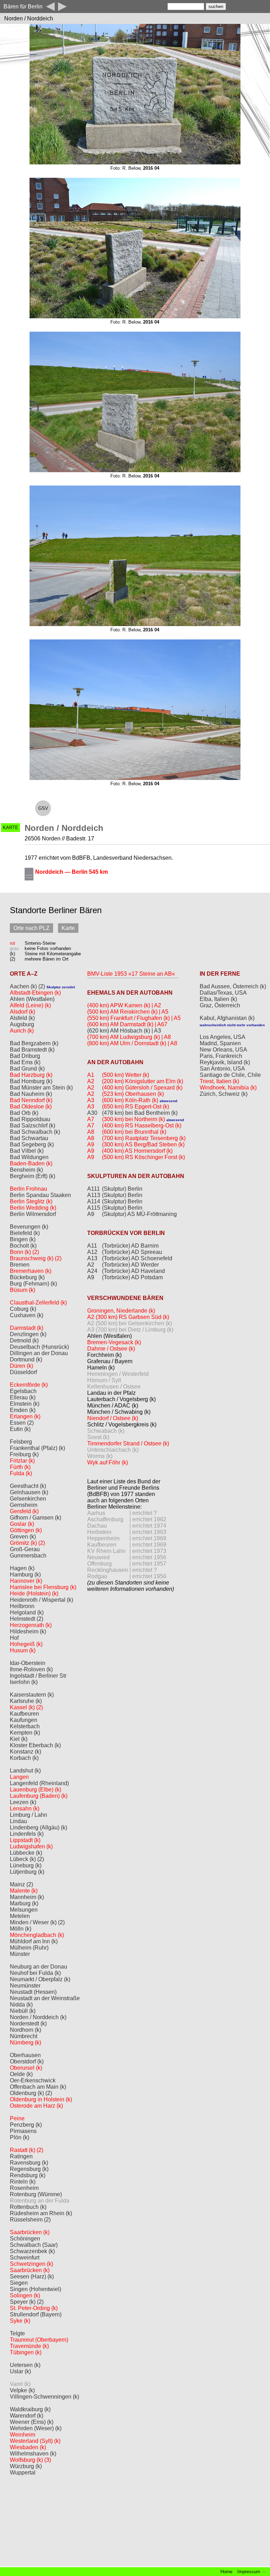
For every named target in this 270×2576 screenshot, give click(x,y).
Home (226, 2572)
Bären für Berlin (23, 6)
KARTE (11, 828)
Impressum (249, 2572)
